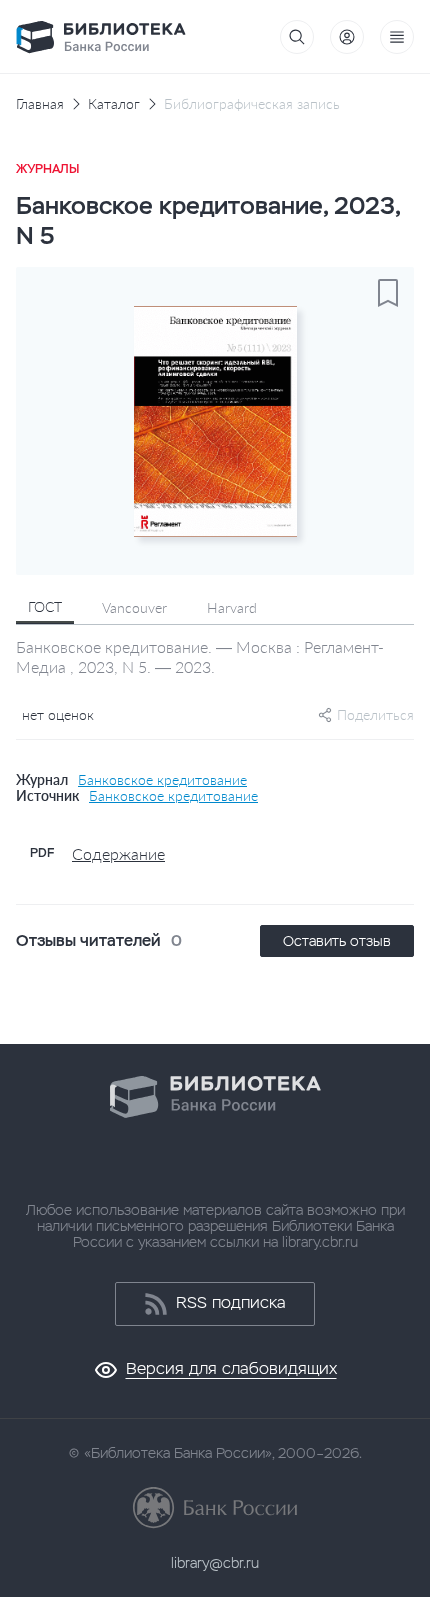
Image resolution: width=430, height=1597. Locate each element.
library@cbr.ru (215, 1563)
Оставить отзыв (337, 941)
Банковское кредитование (162, 780)
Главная (40, 104)
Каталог (114, 104)
